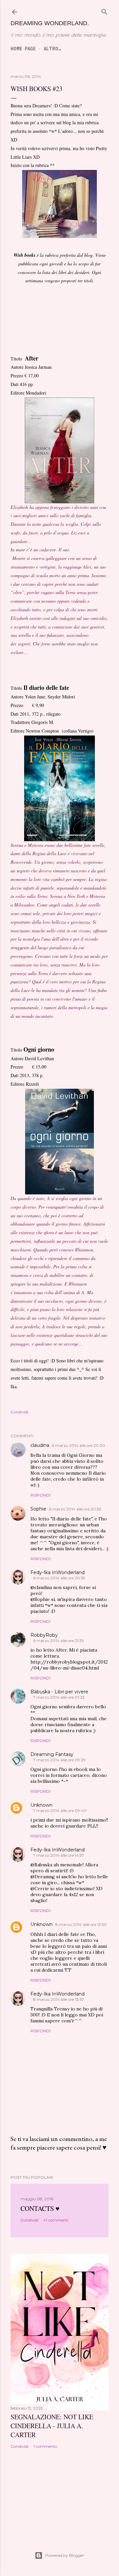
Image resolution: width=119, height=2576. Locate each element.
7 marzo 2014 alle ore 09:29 (59, 1760)
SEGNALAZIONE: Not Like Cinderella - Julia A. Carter (52, 2426)
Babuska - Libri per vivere (59, 1692)
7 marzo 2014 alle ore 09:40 (60, 1810)
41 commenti (56, 2220)
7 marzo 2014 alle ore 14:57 (59, 1855)
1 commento (45, 2446)
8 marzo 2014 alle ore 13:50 (81, 1924)
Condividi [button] (20, 1412)
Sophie (38, 1509)
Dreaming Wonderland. (50, 23)
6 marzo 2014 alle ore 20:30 (79, 1445)
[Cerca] (104, 12)
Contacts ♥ (40, 2208)
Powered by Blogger (65, 2555)
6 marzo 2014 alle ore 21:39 (59, 1641)
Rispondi (40, 1495)
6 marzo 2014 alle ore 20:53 (75, 1509)
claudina (40, 1445)
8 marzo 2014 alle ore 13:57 (59, 1999)
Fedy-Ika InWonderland (58, 1572)
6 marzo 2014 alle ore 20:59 (59, 1578)
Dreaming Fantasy (52, 1754)
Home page (23, 49)
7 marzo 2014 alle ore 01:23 (59, 1697)
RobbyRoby (44, 1635)
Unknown (41, 1805)
